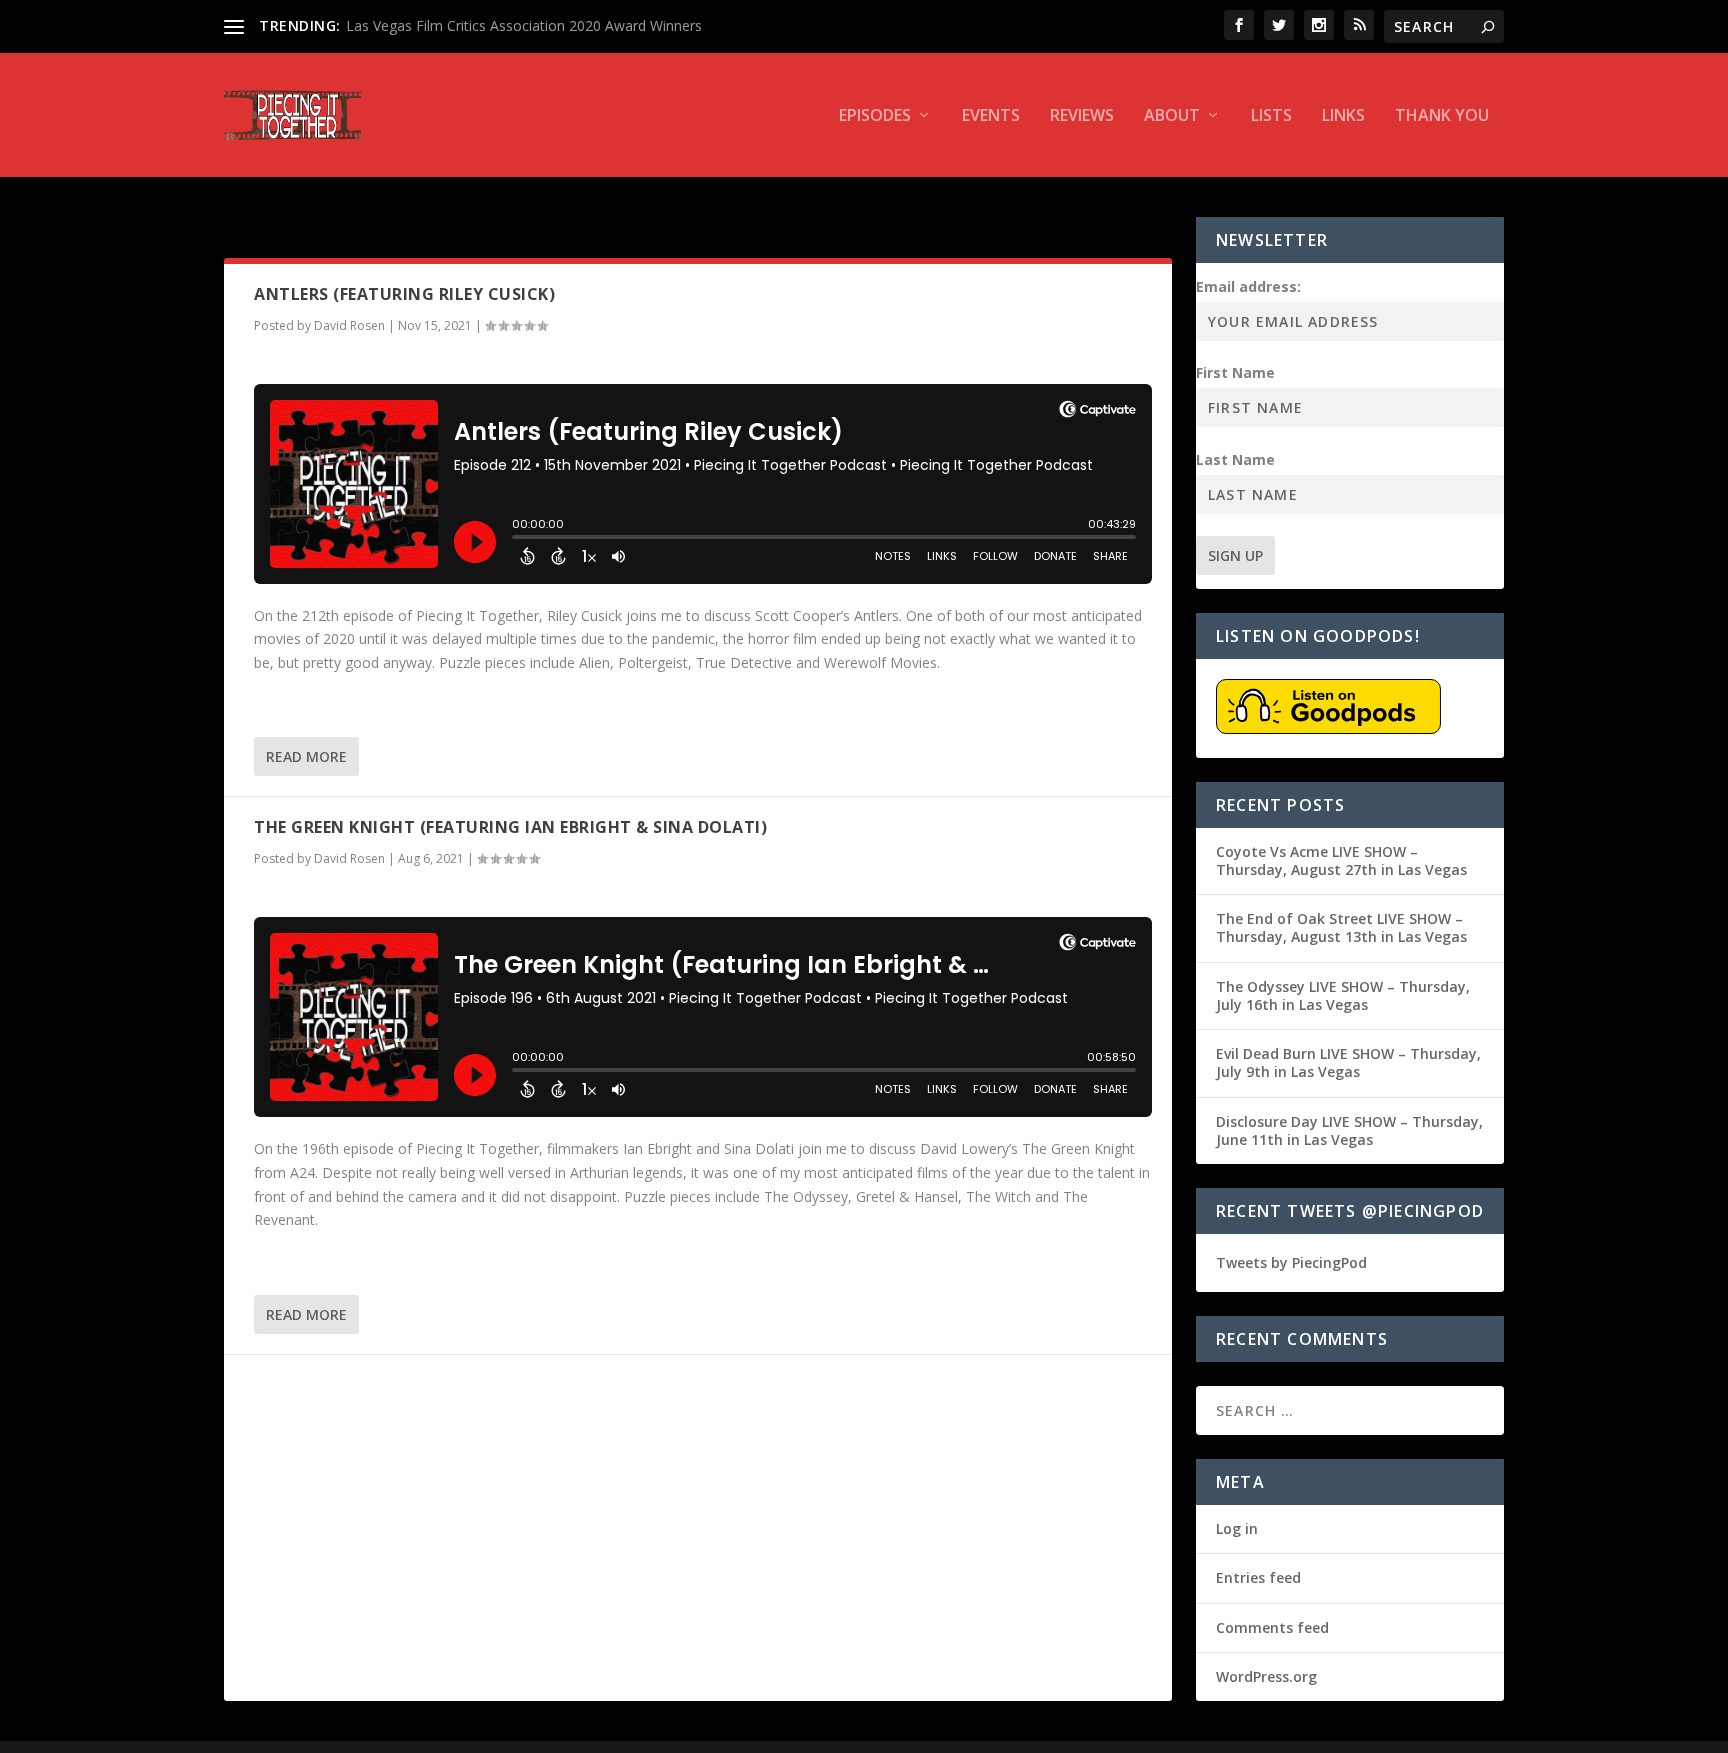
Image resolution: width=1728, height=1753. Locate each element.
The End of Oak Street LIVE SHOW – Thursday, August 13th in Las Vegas (1341, 927)
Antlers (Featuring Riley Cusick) (404, 294)
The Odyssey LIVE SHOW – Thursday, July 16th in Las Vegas (1343, 995)
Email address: (1248, 286)
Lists (1271, 116)
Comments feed (1272, 1627)
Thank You (1442, 116)
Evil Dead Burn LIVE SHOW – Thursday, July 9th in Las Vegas (1348, 1062)
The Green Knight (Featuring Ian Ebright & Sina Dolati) (510, 827)
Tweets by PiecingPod (1291, 1262)
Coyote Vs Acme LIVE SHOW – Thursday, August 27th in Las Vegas (1341, 860)
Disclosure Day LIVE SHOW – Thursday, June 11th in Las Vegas (1349, 1130)
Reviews (1082, 116)
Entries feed (1258, 1577)
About (1172, 116)
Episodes (875, 116)
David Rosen (349, 325)
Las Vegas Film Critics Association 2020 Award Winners (524, 25)
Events (991, 116)
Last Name (1235, 459)
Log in (1237, 1528)
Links (1343, 116)
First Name (1235, 372)
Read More (306, 756)
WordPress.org (1266, 1676)
